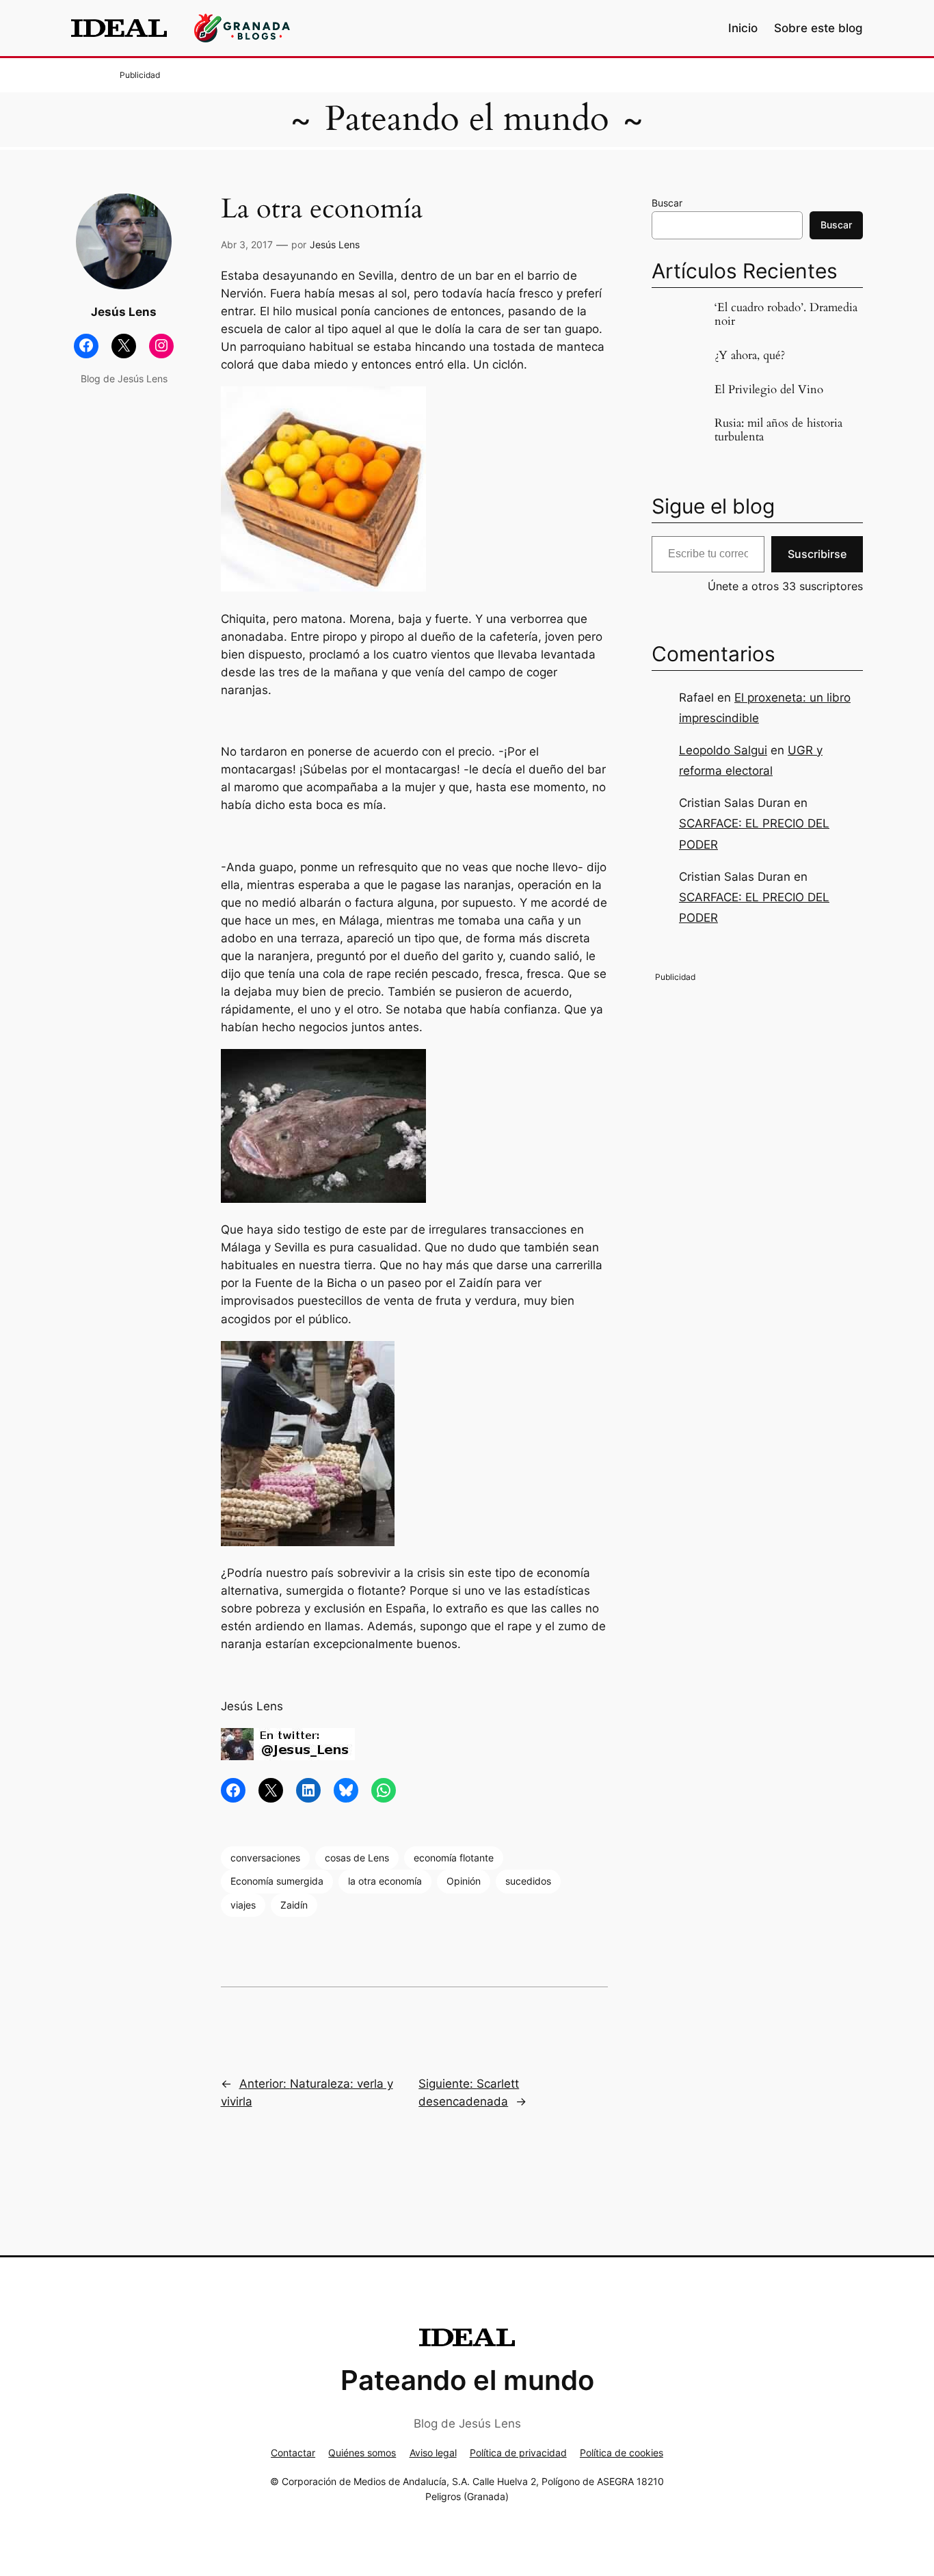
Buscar (667, 203)
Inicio (743, 28)
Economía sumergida (277, 1881)
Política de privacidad (518, 2453)
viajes (243, 1905)
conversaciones (265, 1858)
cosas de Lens (357, 1858)
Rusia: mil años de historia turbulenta (778, 430)
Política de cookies (622, 2453)
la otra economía (385, 1881)
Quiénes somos (362, 2453)
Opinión (464, 1881)
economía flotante (454, 1858)
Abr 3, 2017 (247, 244)
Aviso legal (433, 2453)
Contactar (293, 2453)
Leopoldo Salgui (723, 750)
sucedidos (528, 1881)
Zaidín (294, 1905)
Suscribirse (817, 554)
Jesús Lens (335, 244)
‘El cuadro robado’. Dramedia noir (786, 315)
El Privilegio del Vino (769, 390)
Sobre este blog (818, 28)
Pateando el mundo (467, 119)
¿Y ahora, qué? (750, 356)
